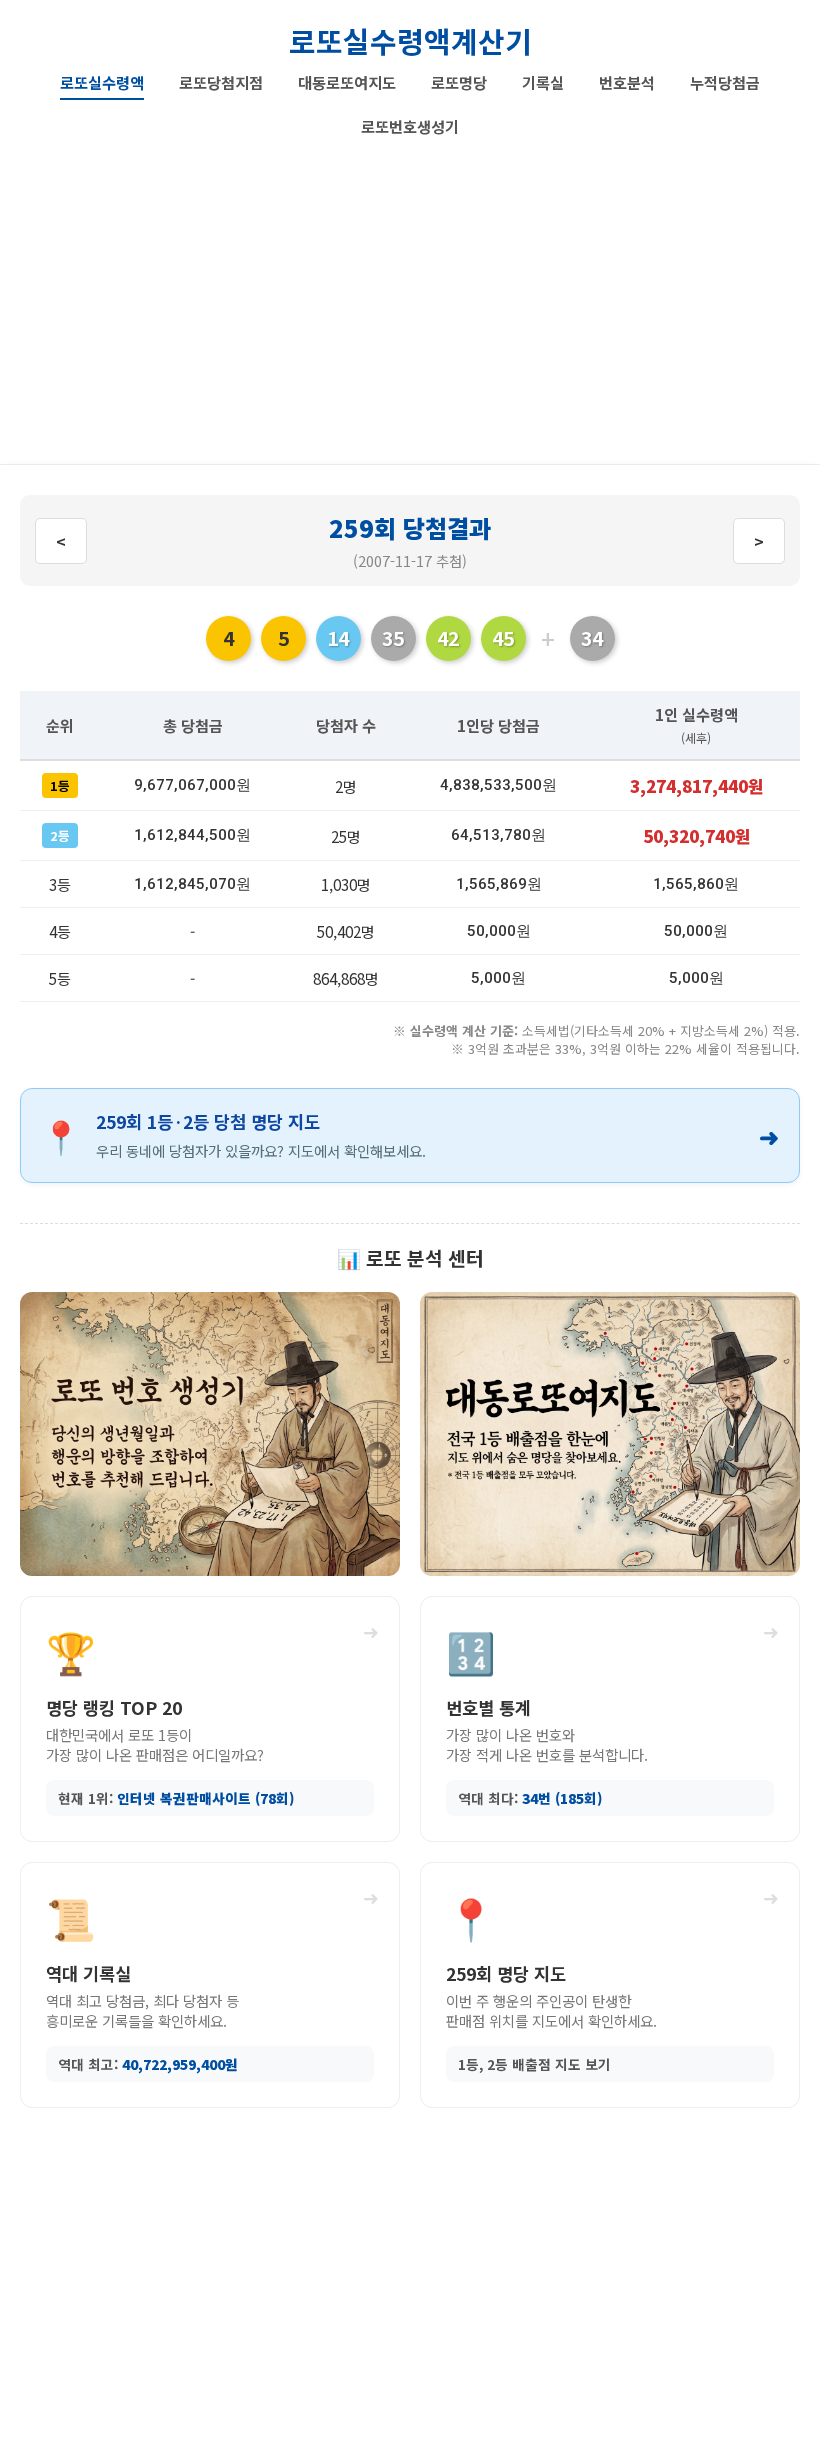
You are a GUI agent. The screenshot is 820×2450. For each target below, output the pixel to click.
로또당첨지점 (221, 82)
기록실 (543, 82)
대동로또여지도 (347, 82)
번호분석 (627, 82)
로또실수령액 (102, 82)
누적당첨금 (725, 82)
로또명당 (459, 82)
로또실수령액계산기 (410, 40)
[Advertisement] (410, 294)
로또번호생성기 (410, 126)
